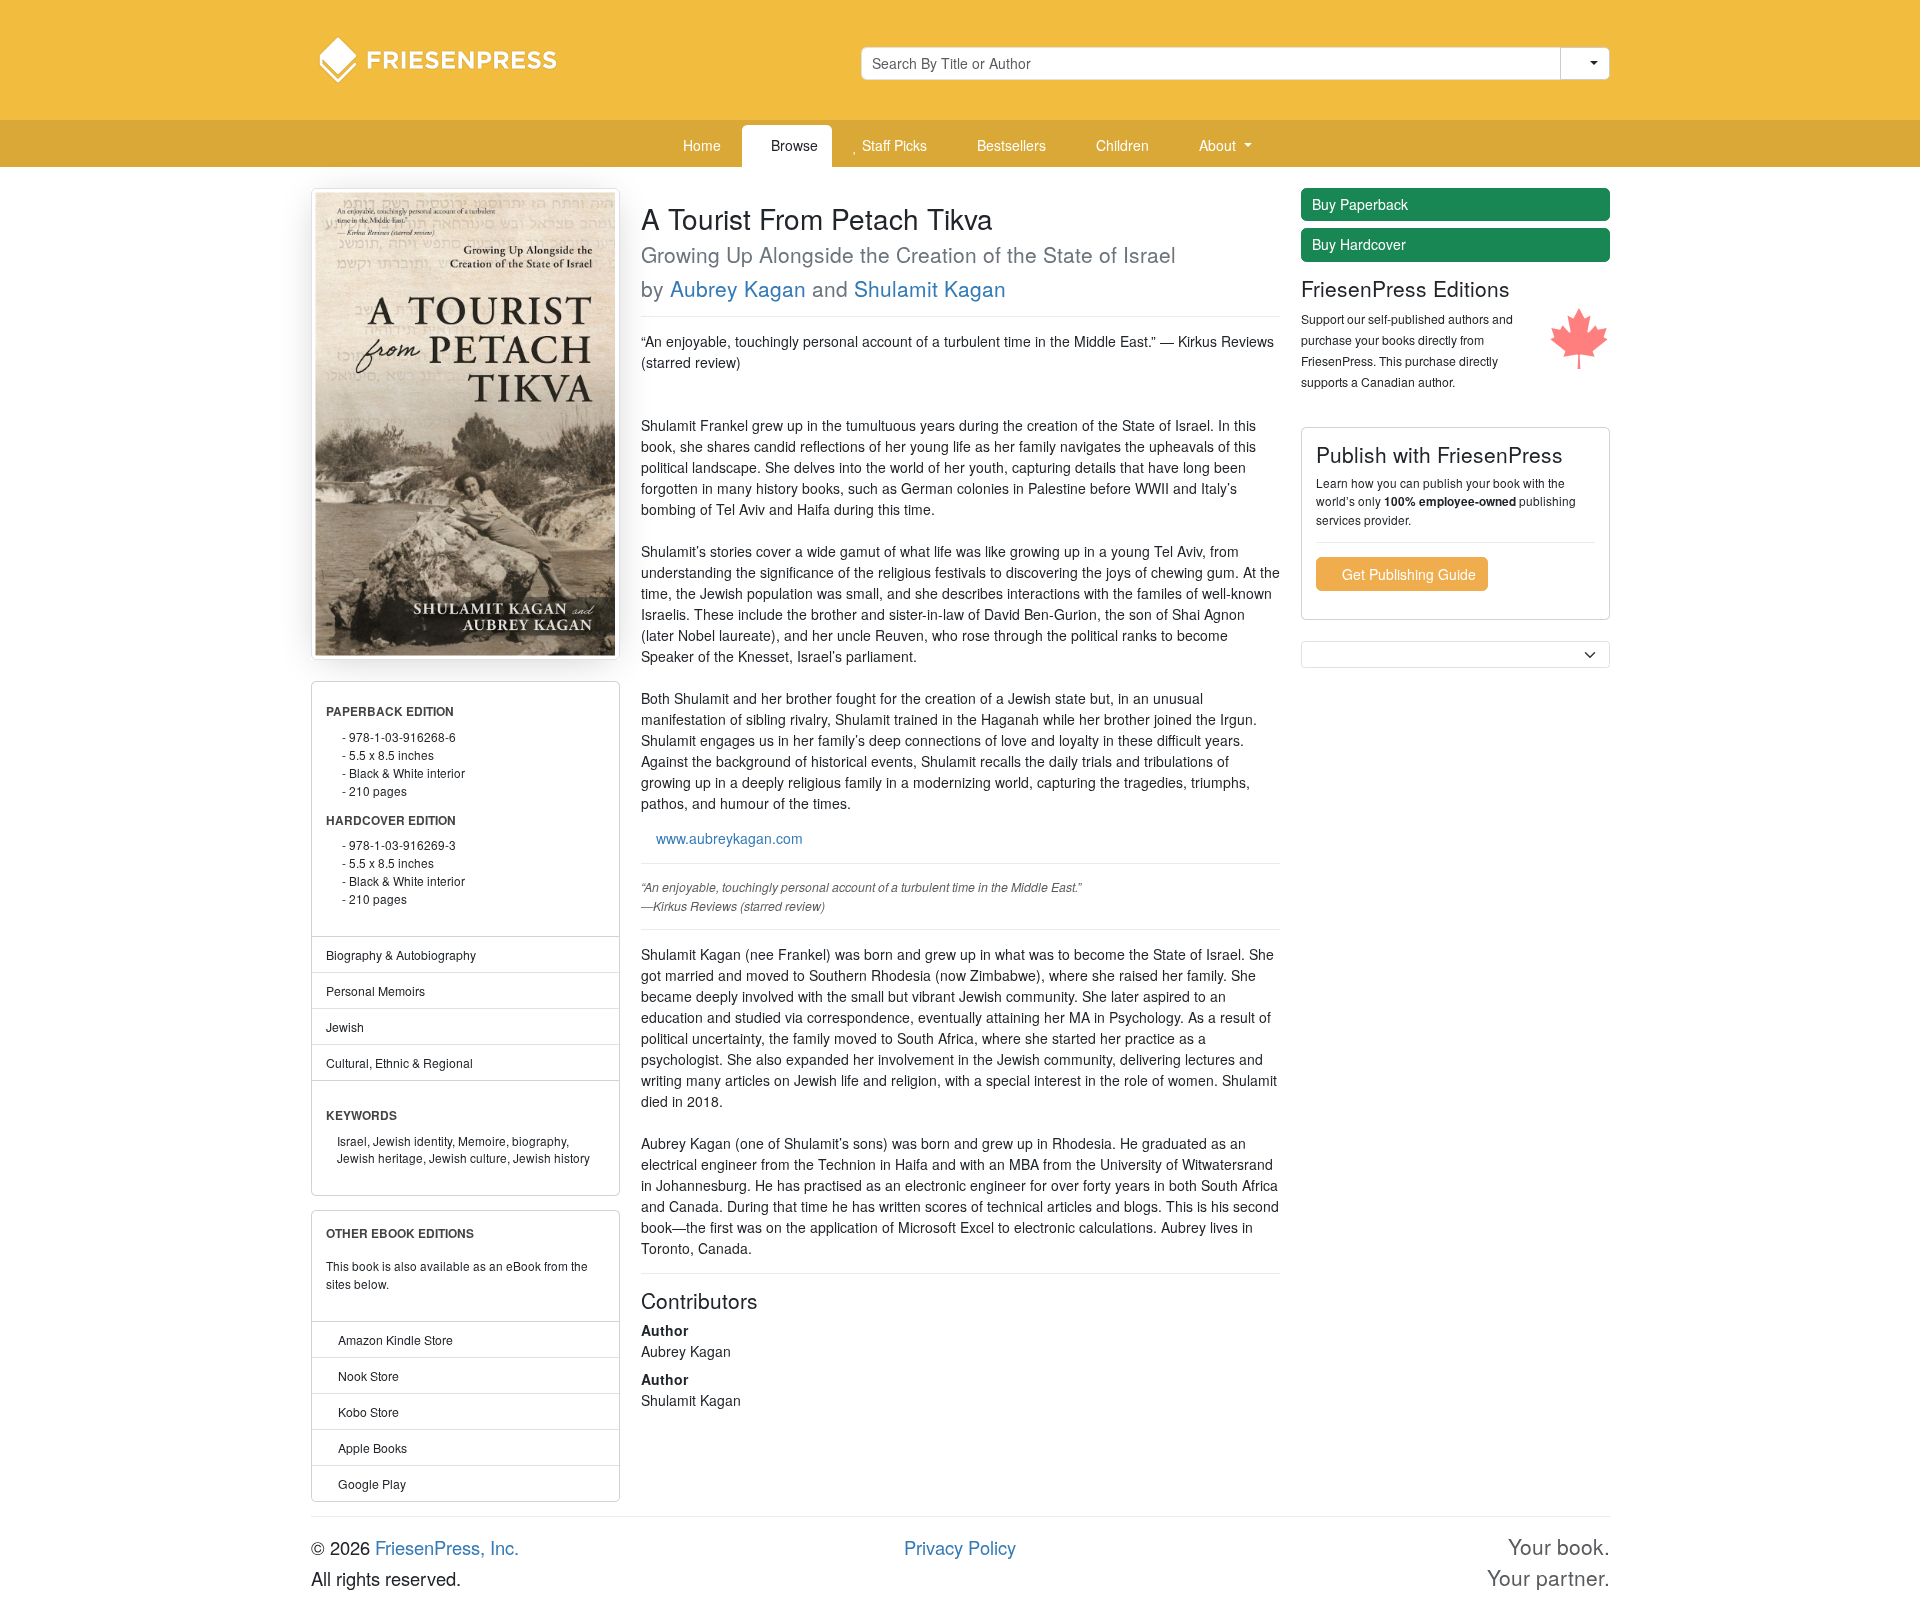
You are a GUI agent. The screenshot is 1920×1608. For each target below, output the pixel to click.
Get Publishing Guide (1407, 574)
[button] (1218, 146)
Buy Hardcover (1361, 244)
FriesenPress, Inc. (447, 1547)
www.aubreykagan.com (729, 838)
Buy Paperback (1362, 204)
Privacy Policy (960, 1547)
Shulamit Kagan (930, 288)
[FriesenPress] (451, 58)
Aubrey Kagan (738, 288)
